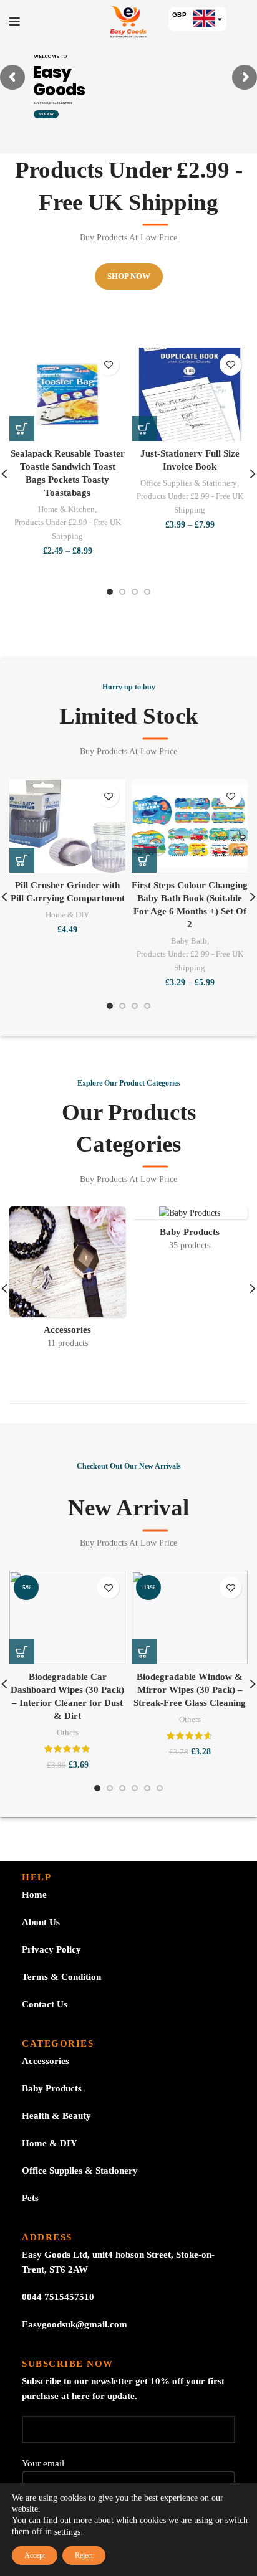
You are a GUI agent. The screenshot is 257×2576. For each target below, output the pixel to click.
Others (68, 1732)
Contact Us (45, 2004)
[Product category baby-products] (190, 1233)
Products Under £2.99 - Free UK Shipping (68, 529)
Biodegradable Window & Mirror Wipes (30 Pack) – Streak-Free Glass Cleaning (190, 1690)
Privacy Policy (51, 1949)
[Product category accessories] (67, 1281)
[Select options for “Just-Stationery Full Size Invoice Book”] (144, 429)
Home (34, 1895)
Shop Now (129, 276)
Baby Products (52, 2088)
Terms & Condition (61, 1977)
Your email (43, 2463)
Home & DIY (67, 915)
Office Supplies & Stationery (189, 483)
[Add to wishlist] (108, 365)
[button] (22, 860)
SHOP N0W (46, 114)
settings (67, 2532)
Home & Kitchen (66, 509)
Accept (35, 2555)
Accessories (46, 2061)
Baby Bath (189, 941)
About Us (41, 1922)
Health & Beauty (56, 2116)
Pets (30, 2198)
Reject (84, 2555)
